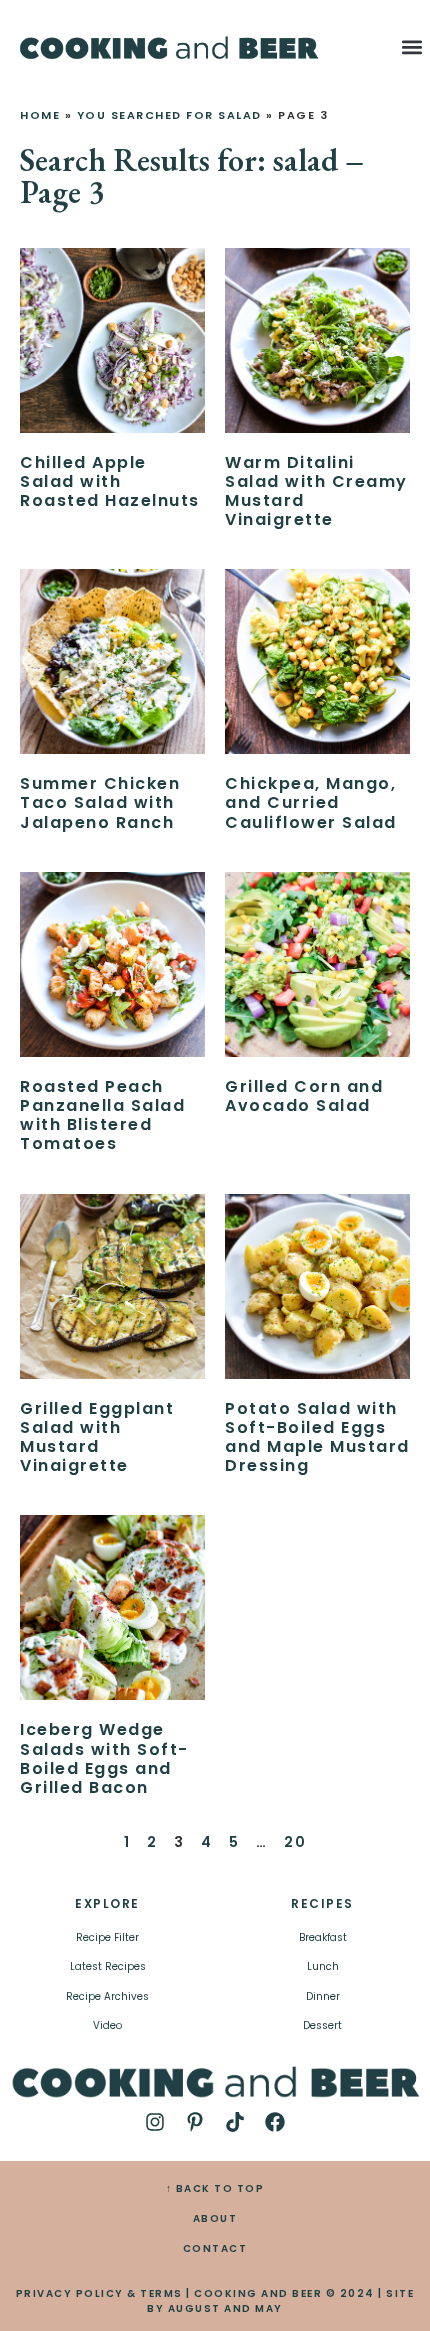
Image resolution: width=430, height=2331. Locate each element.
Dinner (323, 1996)
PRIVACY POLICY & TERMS (99, 2293)
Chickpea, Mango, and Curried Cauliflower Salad (311, 802)
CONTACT (215, 2248)
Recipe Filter (107, 1937)
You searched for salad (169, 115)
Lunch (323, 1966)
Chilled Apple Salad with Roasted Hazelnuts (110, 481)
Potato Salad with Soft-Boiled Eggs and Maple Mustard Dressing (317, 1437)
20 (295, 1842)
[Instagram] (155, 2122)
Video (107, 2025)
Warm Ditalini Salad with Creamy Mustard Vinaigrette (316, 491)
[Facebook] (275, 2122)
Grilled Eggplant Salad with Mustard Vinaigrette (97, 1437)
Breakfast (323, 1937)
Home (40, 115)
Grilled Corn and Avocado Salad (304, 1096)
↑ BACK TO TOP (215, 2188)
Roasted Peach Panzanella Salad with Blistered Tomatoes (102, 1115)
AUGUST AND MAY (225, 2308)
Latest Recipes (108, 1966)
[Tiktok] (235, 2122)
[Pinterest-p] (195, 2122)
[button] (411, 46)
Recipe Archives (107, 1996)
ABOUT (215, 2218)
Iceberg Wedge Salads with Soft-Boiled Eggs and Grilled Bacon (104, 1758)
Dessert (322, 2025)
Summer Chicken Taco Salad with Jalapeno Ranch (100, 802)
